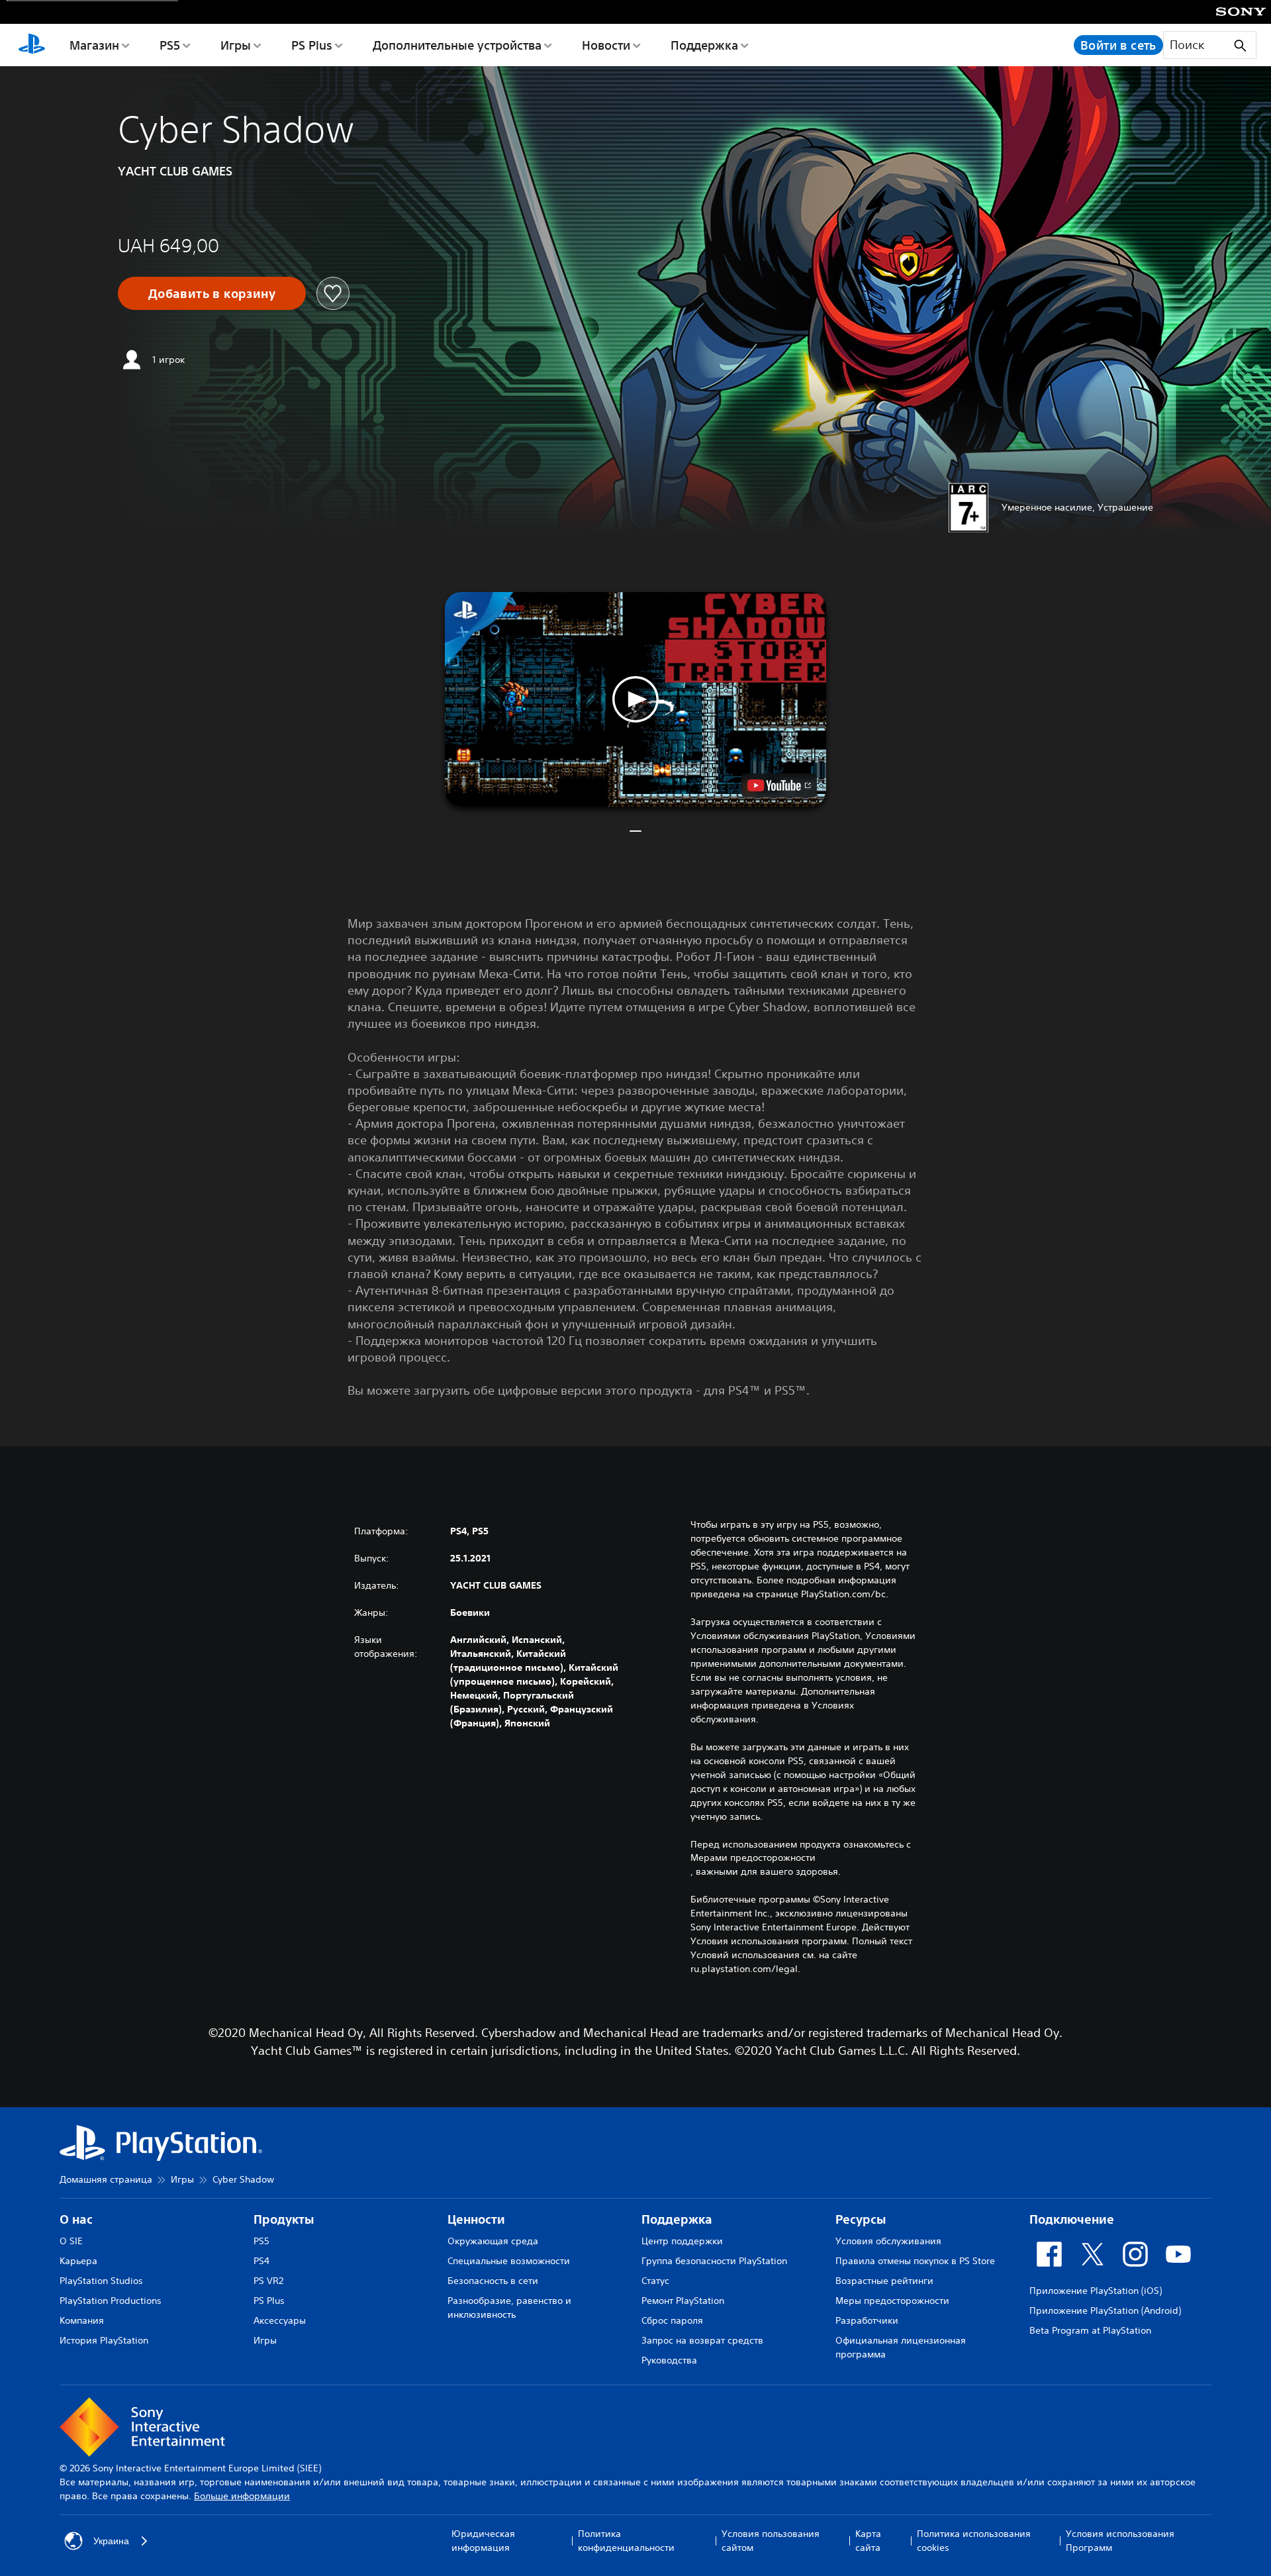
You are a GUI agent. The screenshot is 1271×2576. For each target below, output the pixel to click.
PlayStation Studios (101, 2281)
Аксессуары (280, 2320)
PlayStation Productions (111, 2301)
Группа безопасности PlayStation (714, 2261)
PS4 (261, 2261)
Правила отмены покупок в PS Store (915, 2261)
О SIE (71, 2241)
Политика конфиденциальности (626, 2541)
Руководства (669, 2360)
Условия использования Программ (1120, 2541)
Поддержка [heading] (677, 2219)
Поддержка (704, 45)
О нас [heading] (76, 2219)
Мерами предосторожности (753, 1858)
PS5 (170, 45)
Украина (111, 2541)
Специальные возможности (509, 2261)
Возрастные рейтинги (884, 2281)
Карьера (78, 2261)
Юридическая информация (483, 2541)
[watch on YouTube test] (779, 785)
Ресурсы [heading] (861, 2219)
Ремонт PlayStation (683, 2301)
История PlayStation (104, 2340)
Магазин (94, 45)
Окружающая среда (493, 2241)
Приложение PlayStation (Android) (1105, 2310)
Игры (236, 45)
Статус (655, 2281)
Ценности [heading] (476, 2219)
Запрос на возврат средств (702, 2340)
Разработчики (867, 2320)
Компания (82, 2320)
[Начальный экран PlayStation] (32, 45)
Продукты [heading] (284, 2219)
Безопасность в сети (493, 2281)
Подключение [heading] (1072, 2219)
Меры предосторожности (892, 2301)
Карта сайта (868, 2541)
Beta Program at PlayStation (1090, 2330)
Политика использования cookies (974, 2541)
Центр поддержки (682, 2241)
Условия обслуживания (888, 2241)
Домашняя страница (106, 2179)
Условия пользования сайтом (771, 2541)
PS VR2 (268, 2281)
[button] (635, 699)
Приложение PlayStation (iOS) (1096, 2291)
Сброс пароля (672, 2320)
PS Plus (312, 45)
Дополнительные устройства (457, 45)
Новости (606, 45)
